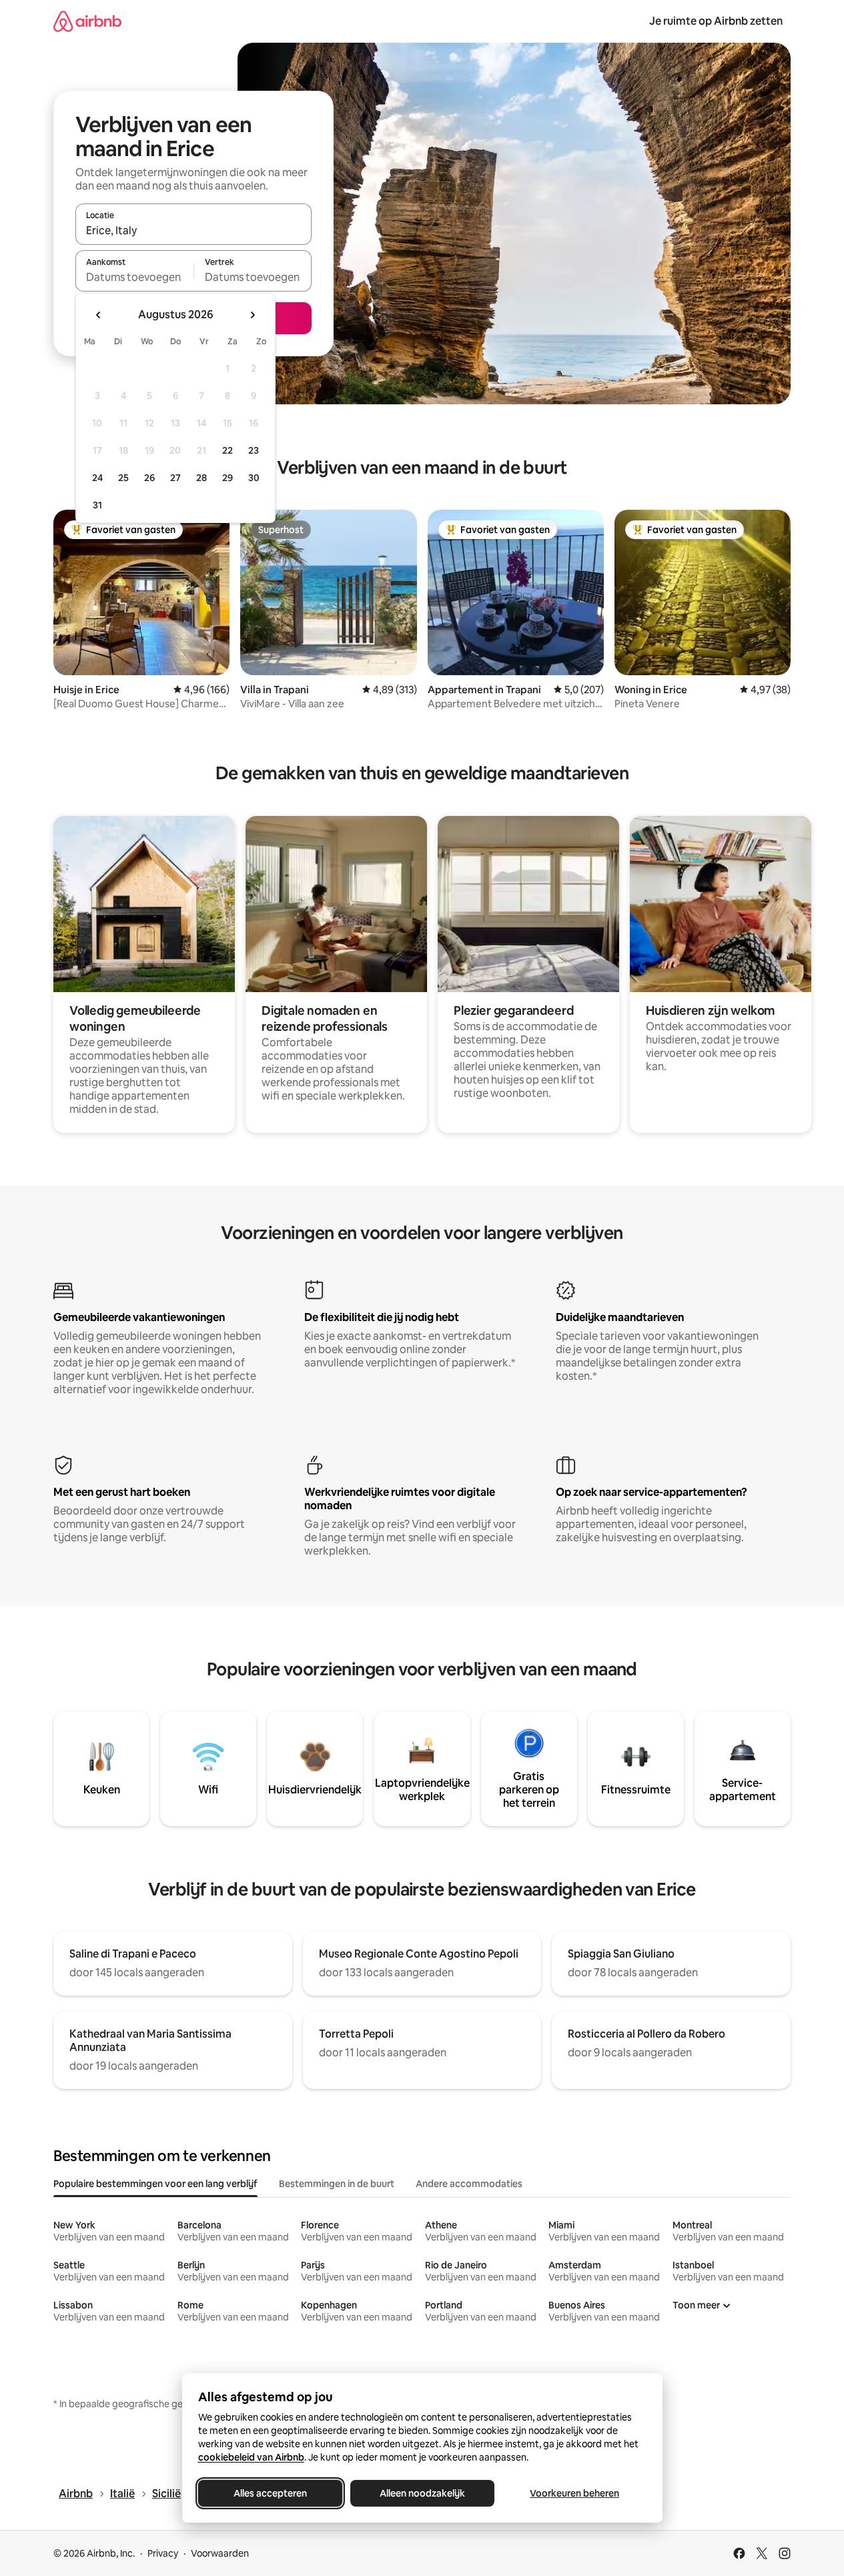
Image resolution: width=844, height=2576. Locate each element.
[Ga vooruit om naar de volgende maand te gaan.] (252, 315)
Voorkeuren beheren (574, 2493)
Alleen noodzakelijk (422, 2493)
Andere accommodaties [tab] (469, 2184)
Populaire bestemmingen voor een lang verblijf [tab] (155, 2184)
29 (228, 478)
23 (254, 450)
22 (228, 450)
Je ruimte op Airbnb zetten (716, 21)
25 (123, 478)
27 (175, 478)
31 (97, 505)
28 (201, 478)
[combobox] (193, 230)
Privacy (163, 2553)
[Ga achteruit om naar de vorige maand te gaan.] (99, 315)
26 (149, 478)
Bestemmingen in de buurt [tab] (337, 2184)
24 (97, 478)
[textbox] (134, 277)
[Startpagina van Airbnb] (87, 21)
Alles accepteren (270, 2493)
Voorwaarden (220, 2553)
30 (254, 478)
